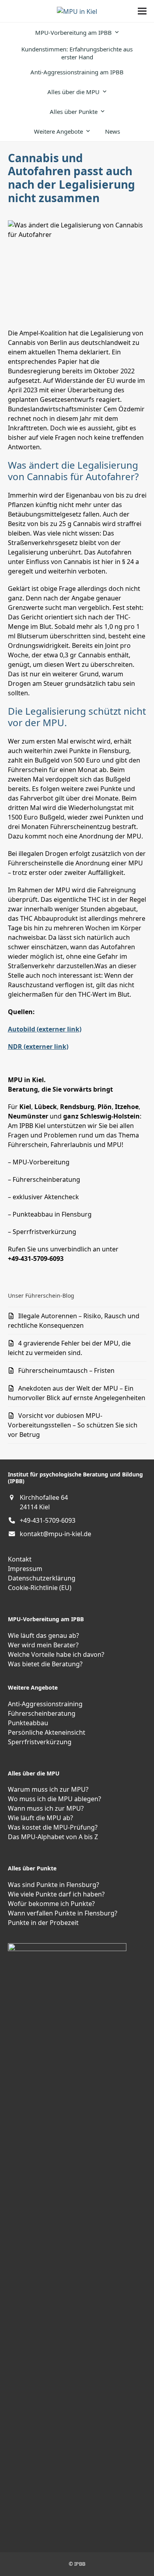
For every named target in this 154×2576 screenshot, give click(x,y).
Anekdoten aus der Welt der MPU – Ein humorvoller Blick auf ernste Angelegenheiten (77, 1393)
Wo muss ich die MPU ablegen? (54, 1799)
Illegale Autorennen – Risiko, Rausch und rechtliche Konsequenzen (74, 1321)
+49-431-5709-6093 (48, 1520)
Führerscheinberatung (42, 1713)
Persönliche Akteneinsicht (47, 1732)
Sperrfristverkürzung (40, 1742)
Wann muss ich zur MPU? (46, 1808)
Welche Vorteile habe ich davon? (56, 1654)
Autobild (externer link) (45, 1029)
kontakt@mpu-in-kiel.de (55, 1534)
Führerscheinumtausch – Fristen (66, 1370)
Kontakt (20, 1559)
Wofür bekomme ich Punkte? (51, 1904)
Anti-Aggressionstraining (45, 1704)
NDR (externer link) (38, 1047)
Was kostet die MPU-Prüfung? (53, 1827)
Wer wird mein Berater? (43, 1645)
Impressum (25, 1569)
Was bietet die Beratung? (45, 1664)
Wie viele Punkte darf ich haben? (56, 1894)
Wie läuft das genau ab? (43, 1635)
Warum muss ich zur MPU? (48, 1789)
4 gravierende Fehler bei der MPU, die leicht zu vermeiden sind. (69, 1348)
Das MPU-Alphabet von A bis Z (53, 1837)
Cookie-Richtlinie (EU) (40, 1588)
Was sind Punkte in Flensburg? (54, 1885)
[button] (142, 11)
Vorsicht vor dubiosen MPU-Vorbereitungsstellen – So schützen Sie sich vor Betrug (73, 1425)
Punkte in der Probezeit (43, 1923)
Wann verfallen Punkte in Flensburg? (63, 1913)
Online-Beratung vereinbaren (36, 2090)
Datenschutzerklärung (42, 1578)
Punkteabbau (28, 1723)
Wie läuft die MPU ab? (40, 1818)
